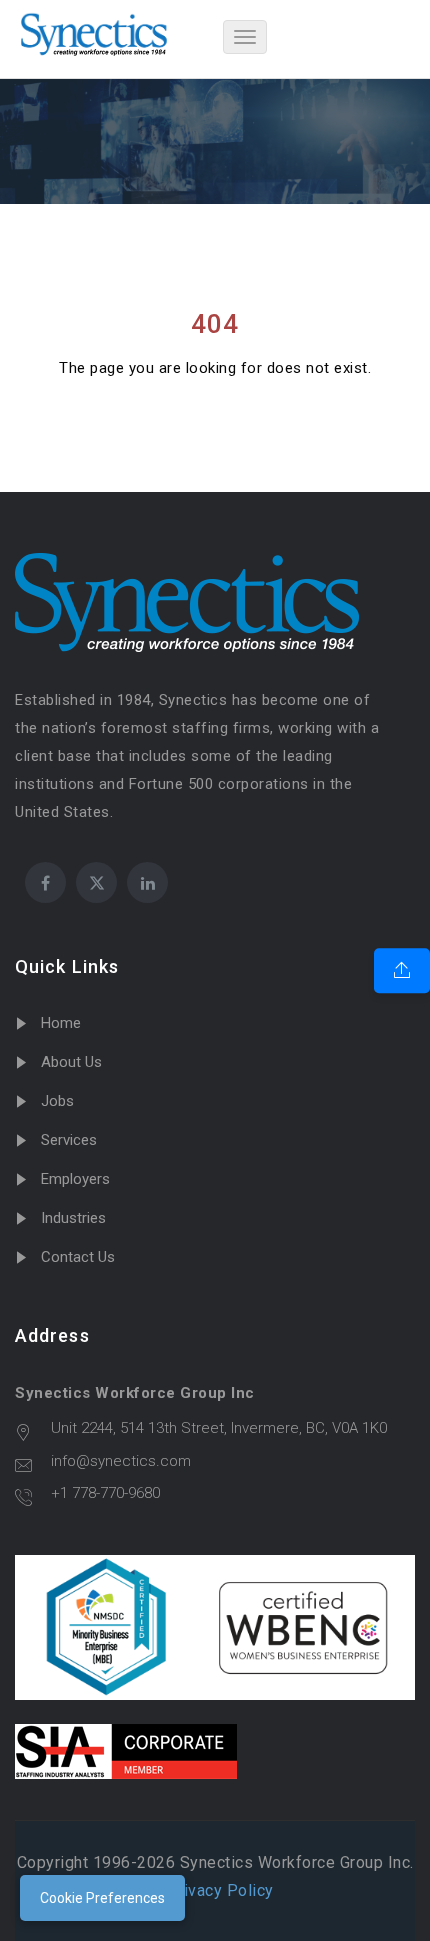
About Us (71, 1062)
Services (69, 1140)
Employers (75, 1179)
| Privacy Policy (215, 1890)
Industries (73, 1218)
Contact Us (78, 1257)
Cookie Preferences (102, 1898)
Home (61, 1023)
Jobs (57, 1101)
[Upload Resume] (402, 971)
